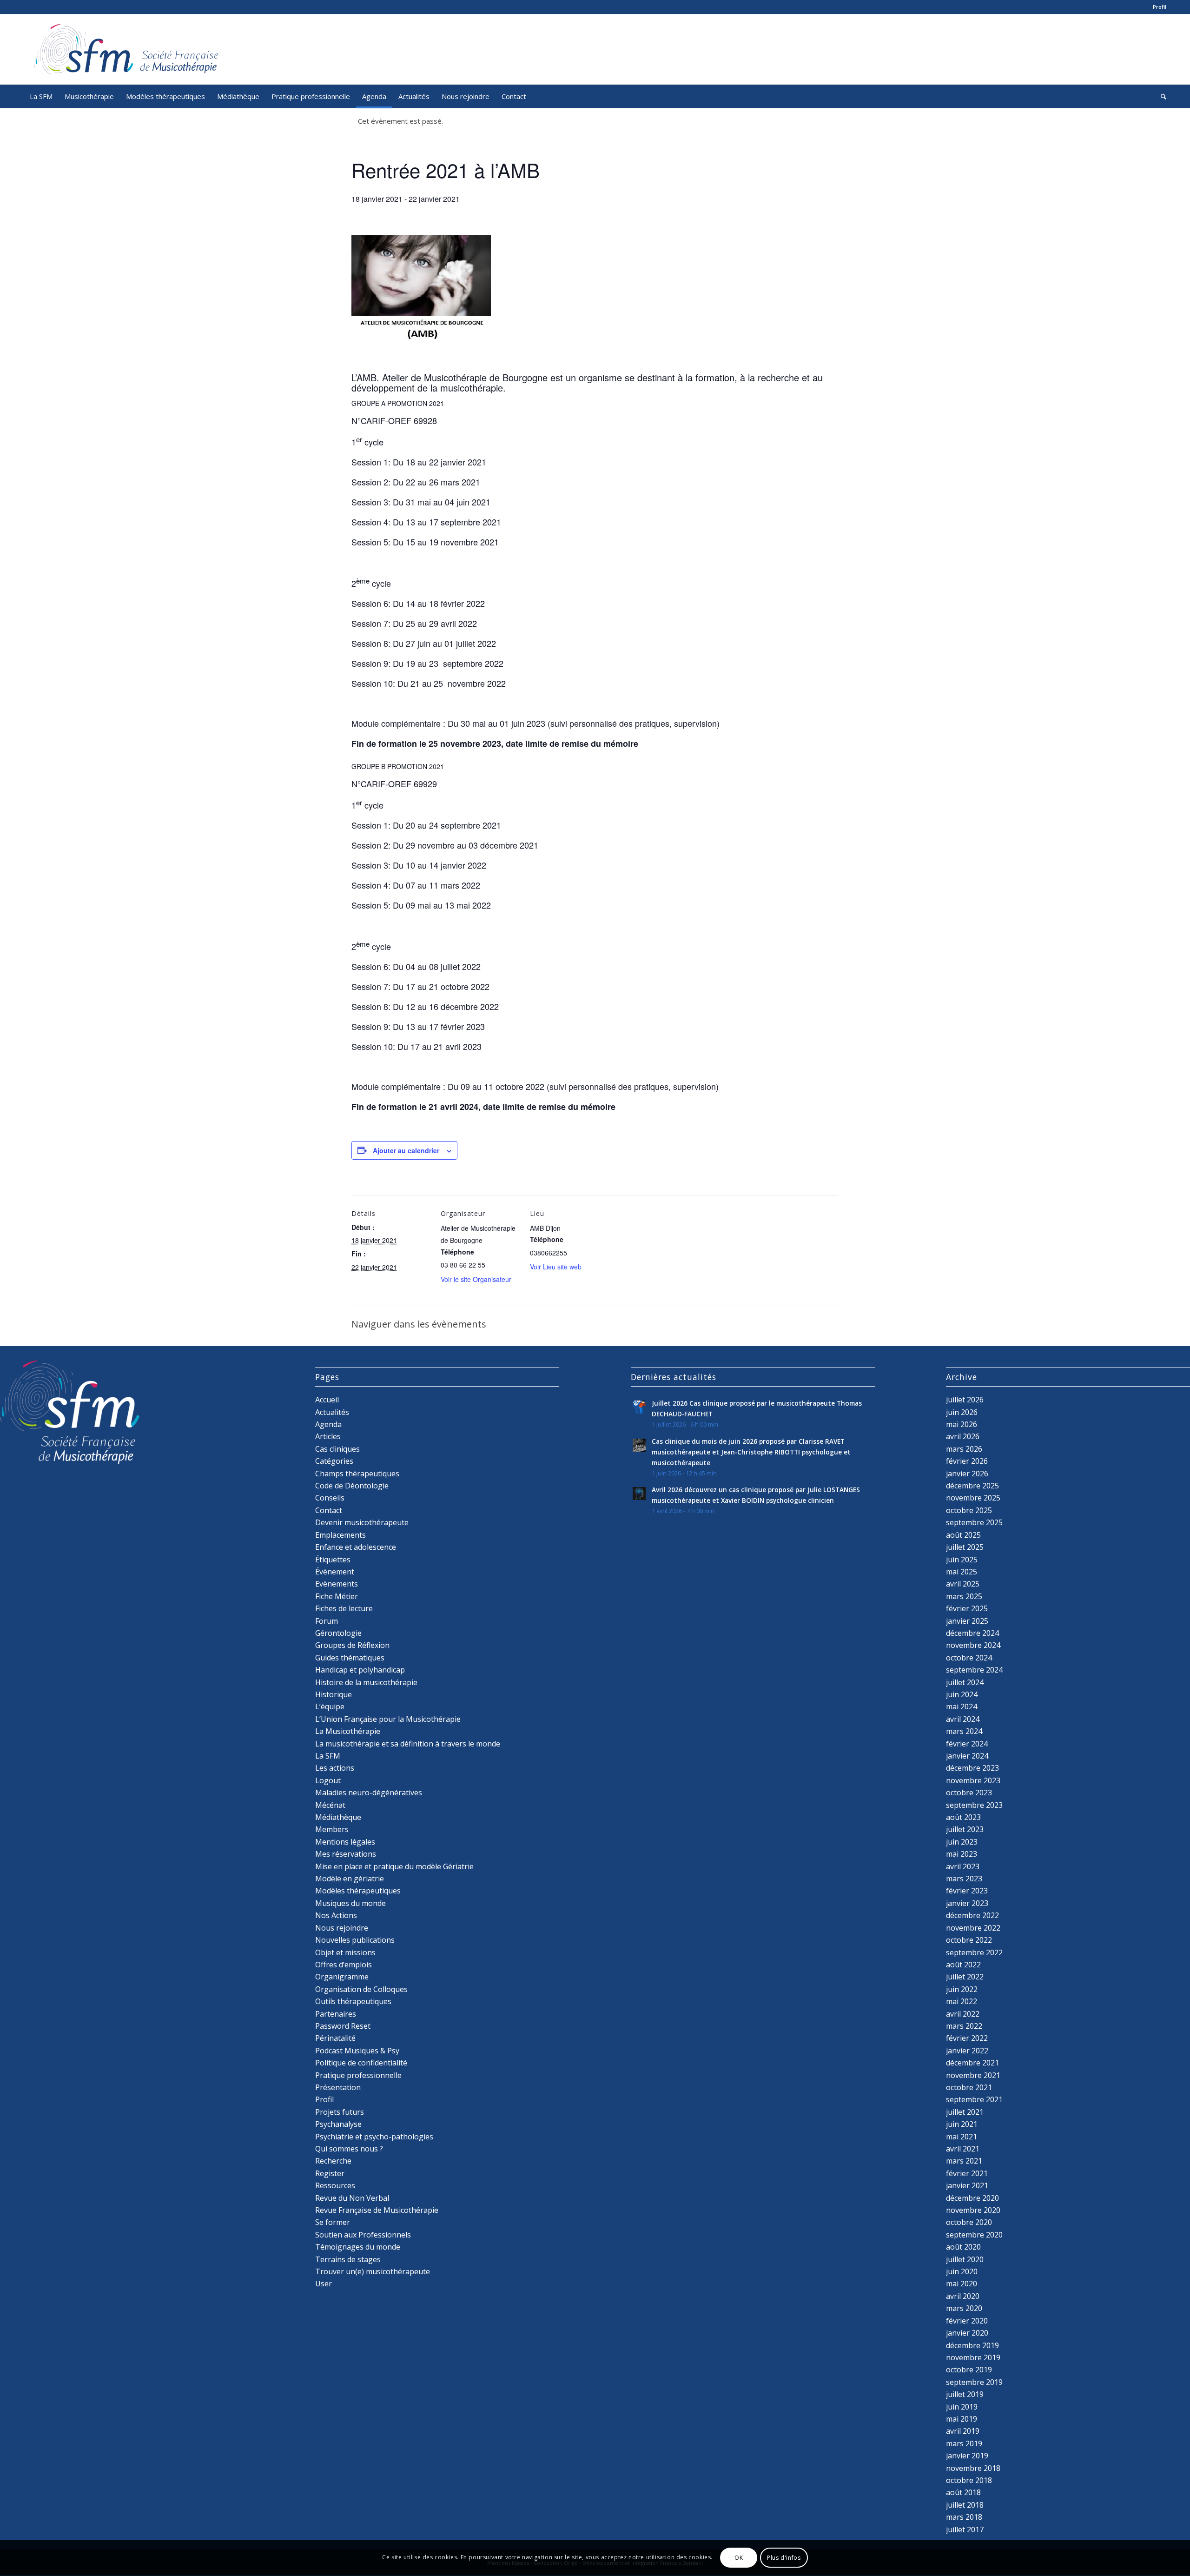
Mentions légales (345, 1842)
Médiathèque (338, 1817)
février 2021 (967, 2173)
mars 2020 (964, 2308)
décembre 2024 (972, 1633)
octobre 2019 (969, 2370)
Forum (327, 1621)
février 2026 (967, 1461)
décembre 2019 (972, 2345)
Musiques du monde (350, 1903)
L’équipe (330, 1706)
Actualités (332, 1412)
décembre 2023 (972, 1768)
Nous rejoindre (342, 1928)
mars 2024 (964, 1731)
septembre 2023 (974, 1805)
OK (739, 2558)
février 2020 (967, 2321)
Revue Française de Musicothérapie (377, 2210)
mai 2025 (962, 1572)
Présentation (338, 2087)
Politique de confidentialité (361, 2063)
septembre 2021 (974, 2099)
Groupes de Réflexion (352, 1645)
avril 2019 (963, 2431)
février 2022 (967, 2038)
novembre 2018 (973, 2468)
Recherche (333, 2161)
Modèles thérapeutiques (358, 1891)
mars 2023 (964, 1879)
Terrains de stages (348, 2259)
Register (330, 2173)
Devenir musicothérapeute (362, 1522)
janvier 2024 (967, 1756)
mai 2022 (962, 2001)
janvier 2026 (967, 1474)
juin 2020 (962, 2271)
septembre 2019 (974, 2382)
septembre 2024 (974, 1670)
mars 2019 (964, 2443)
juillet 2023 (965, 1829)
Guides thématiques (350, 1658)
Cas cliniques (337, 1449)
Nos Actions (336, 1915)
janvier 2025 (967, 1621)
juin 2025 (962, 1560)
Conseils (330, 1498)
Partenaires (336, 2014)
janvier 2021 (967, 2185)
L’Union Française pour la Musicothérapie (388, 1719)
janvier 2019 (967, 2456)
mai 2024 (962, 1706)
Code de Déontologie (352, 1486)
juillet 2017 (965, 2530)
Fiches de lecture (344, 1608)
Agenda (328, 1424)
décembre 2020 (972, 2198)
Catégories (334, 1461)
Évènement (335, 1572)
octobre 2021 (969, 2087)
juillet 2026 (965, 1400)
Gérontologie (338, 1633)
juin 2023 (962, 1842)
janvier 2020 (967, 2333)
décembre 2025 (972, 1486)
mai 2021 (962, 2137)
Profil (1160, 7)
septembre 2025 (974, 1522)
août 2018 (963, 2492)
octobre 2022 (969, 1940)
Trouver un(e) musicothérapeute (373, 2271)
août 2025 (963, 1535)
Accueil (327, 1400)
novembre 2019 (973, 2357)
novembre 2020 (973, 2210)
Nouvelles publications (355, 1940)
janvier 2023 (967, 1903)
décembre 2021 (972, 2063)
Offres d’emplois (344, 1965)
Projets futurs (340, 2112)
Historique (334, 1694)
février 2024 (967, 1744)
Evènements (337, 1584)
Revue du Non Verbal (352, 2198)
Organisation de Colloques (361, 1989)
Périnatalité (335, 2038)
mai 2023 (962, 1854)
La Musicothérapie (348, 1731)
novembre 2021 (973, 2075)
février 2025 (967, 1608)
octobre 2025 (969, 1510)
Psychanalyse (338, 2124)
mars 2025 (964, 1596)
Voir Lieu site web (556, 1267)
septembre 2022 (974, 1952)
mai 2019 (962, 2419)
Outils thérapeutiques (353, 2001)
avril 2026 (963, 1436)
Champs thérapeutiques (357, 1474)
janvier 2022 (967, 2051)
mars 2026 (964, 1449)
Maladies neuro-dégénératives (369, 1793)
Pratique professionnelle (358, 2075)
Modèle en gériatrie (350, 1879)
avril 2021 (963, 2149)
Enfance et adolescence (356, 1547)
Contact (329, 1510)
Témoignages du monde (358, 2247)
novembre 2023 (973, 1780)
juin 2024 (962, 1694)
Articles (328, 1436)
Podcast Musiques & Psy (357, 2051)
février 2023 (967, 1891)
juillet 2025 (965, 1547)
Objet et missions (345, 1952)
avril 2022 (963, 2014)
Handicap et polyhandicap (360, 1670)
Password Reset (343, 2026)
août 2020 (963, 2247)
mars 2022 (964, 2026)
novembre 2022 (973, 1928)
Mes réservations (346, 1854)
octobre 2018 (969, 2480)
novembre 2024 (973, 1645)
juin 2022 (962, 1989)
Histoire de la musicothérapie (366, 1682)
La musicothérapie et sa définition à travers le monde (408, 1744)
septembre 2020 (974, 2235)
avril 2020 (963, 2296)
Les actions (335, 1768)
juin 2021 (962, 2124)
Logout (328, 1780)
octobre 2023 (969, 1793)
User (324, 2284)
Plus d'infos (784, 2558)
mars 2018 (964, 2517)
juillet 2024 (965, 1682)
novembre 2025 (973, 1498)
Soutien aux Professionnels (363, 2235)
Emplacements (340, 1535)
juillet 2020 (965, 2259)
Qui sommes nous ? (349, 2149)
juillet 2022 (965, 1977)
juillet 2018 (965, 2505)
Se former (333, 2222)
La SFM (328, 1756)
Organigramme (342, 1977)
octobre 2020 (969, 2222)
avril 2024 (963, 1719)
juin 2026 (962, 1412)
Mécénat (330, 1805)
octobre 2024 (969, 1658)
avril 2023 (963, 1866)
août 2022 (963, 1965)
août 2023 (963, 1817)
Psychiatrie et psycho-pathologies (374, 2137)
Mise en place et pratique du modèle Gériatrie (394, 1866)
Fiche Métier (337, 1596)
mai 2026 (962, 1424)
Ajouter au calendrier (406, 1150)
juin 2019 (962, 2407)
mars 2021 (964, 2161)
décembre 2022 (972, 1915)
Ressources (335, 2185)
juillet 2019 (965, 2394)
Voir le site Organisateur (476, 1279)
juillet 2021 (965, 2112)
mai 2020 (962, 2284)
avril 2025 (963, 1584)
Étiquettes (333, 1560)
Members (332, 1829)
